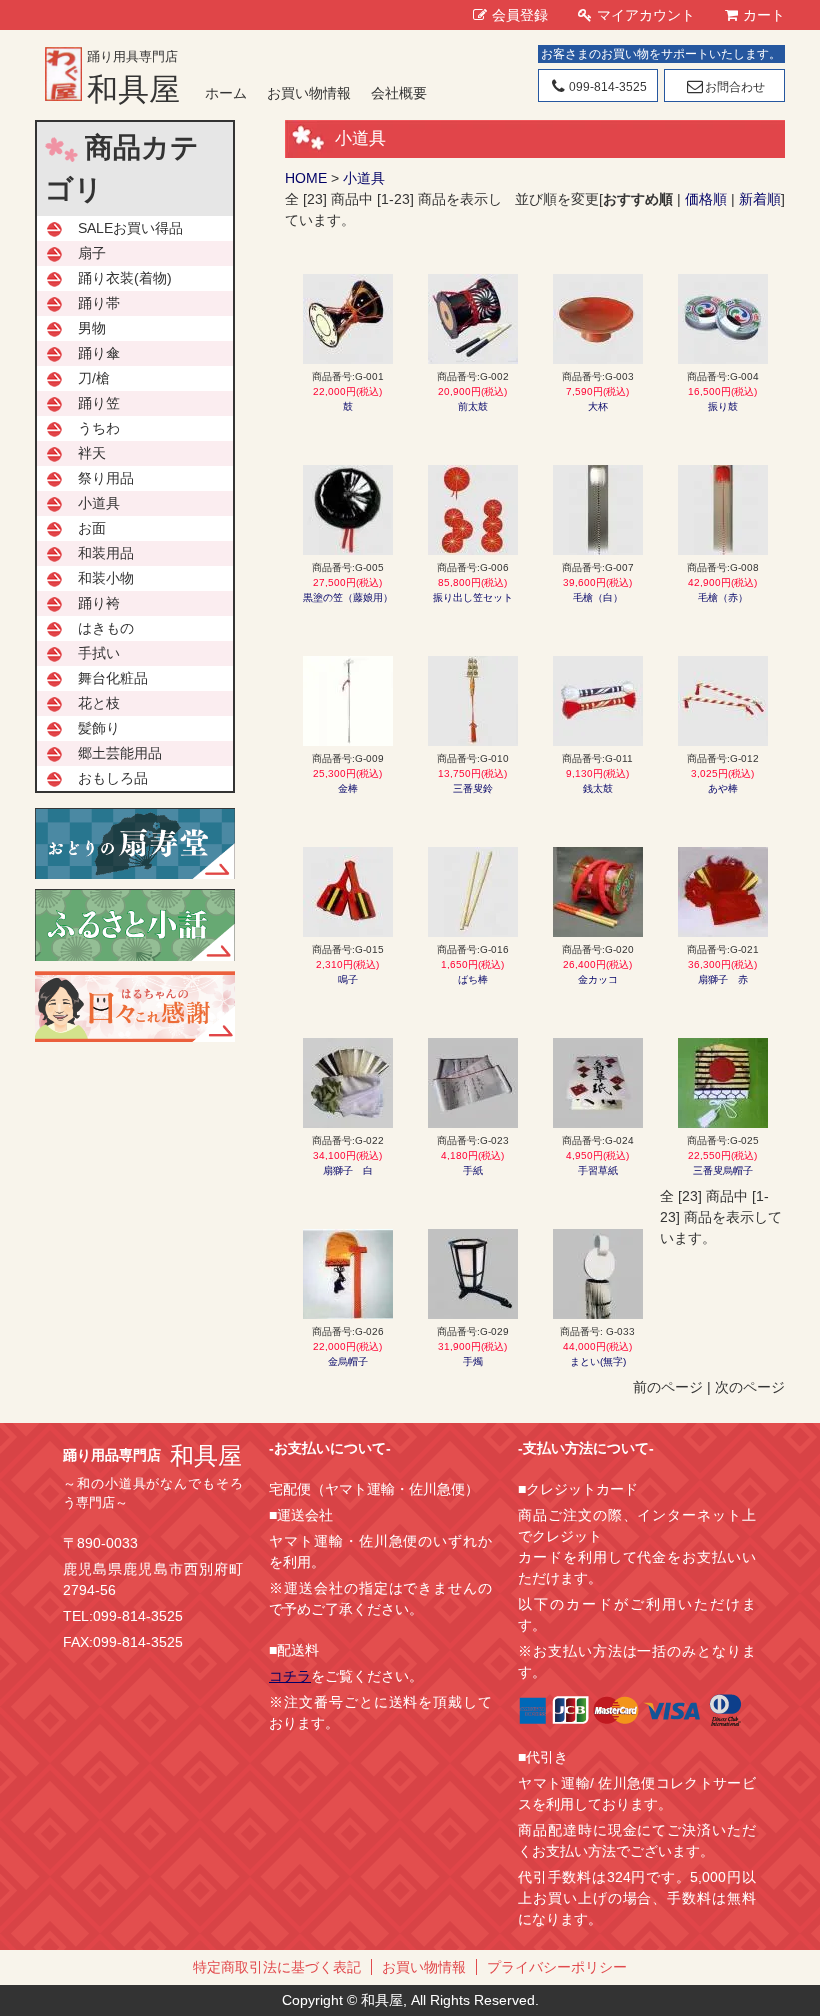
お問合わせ (735, 87)
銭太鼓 (598, 788)
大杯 (598, 406)
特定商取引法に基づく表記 (277, 1967)
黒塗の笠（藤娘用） (348, 597)
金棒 (348, 788)
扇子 (92, 253)
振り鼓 (723, 406)
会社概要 (399, 93)
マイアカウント (646, 15)
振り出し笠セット (473, 597)
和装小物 (106, 578)
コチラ (290, 1676)
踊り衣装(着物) (125, 278)
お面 (92, 528)
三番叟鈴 (473, 788)
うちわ (99, 428)
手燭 (473, 1361)
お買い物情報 (309, 93)
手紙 (473, 1170)
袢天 (92, 453)
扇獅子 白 (348, 1170)
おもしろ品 (113, 778)
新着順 (760, 199)
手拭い (99, 653)
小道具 (364, 178)
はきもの (106, 628)
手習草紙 (598, 1170)
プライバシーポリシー (557, 1967)
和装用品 (106, 553)
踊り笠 (99, 403)
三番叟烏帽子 (723, 1170)
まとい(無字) (598, 1361)
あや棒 (723, 788)
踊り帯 (99, 303)
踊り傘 (99, 353)
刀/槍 (94, 378)
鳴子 (348, 979)
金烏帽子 (348, 1361)
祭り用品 (106, 478)
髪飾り (99, 728)
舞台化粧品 (113, 678)
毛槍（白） (598, 597)
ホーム (226, 93)
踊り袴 (99, 603)
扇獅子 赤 (723, 979)
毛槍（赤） (723, 597)
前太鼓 (473, 406)
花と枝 (99, 703)
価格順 (706, 199)
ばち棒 (473, 979)
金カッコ (598, 979)
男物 (92, 328)
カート (764, 15)
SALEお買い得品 (130, 228)
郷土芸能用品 (120, 753)
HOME (306, 178)
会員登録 (520, 15)
